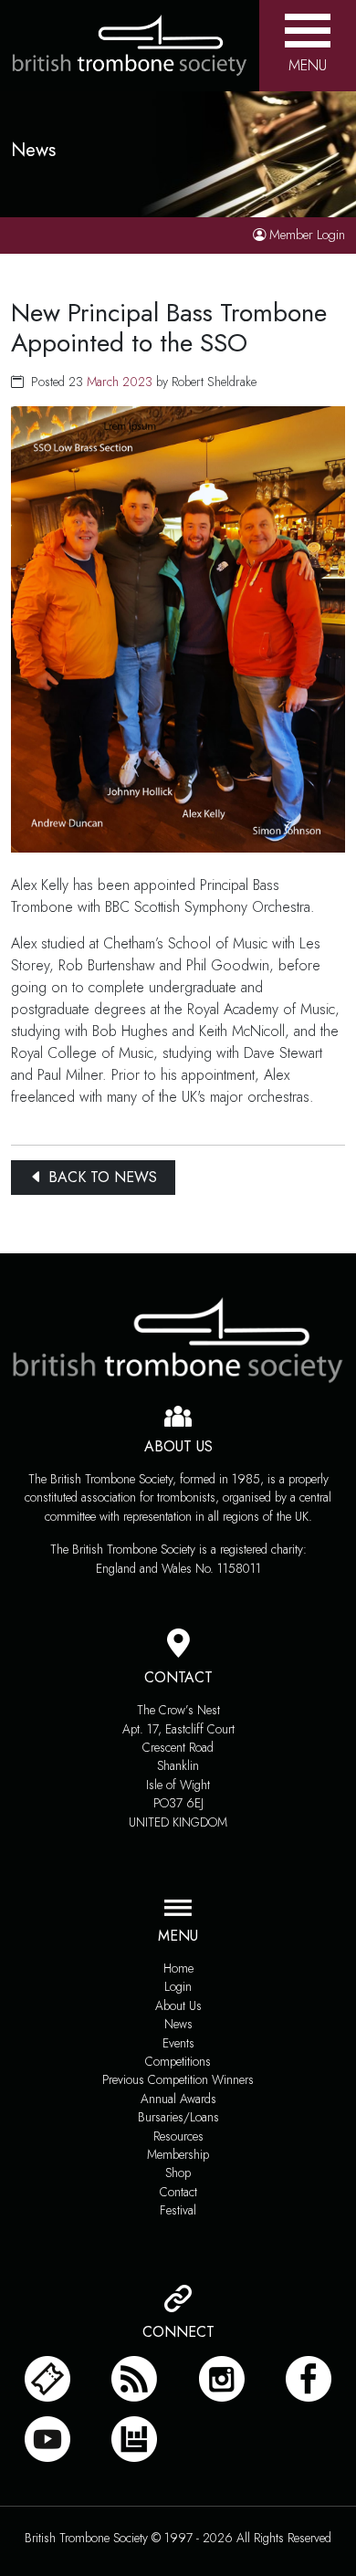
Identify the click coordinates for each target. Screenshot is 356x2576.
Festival (178, 2210)
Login (178, 1986)
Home (178, 1968)
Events (178, 2043)
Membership (178, 2154)
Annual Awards (178, 2099)
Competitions (178, 2061)
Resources (178, 2136)
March (103, 382)
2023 (137, 382)
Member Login (307, 235)
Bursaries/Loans (178, 2117)
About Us (178, 2005)
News (178, 2024)
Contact (178, 2192)
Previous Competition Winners (178, 2079)
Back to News (100, 1177)
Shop (178, 2173)
